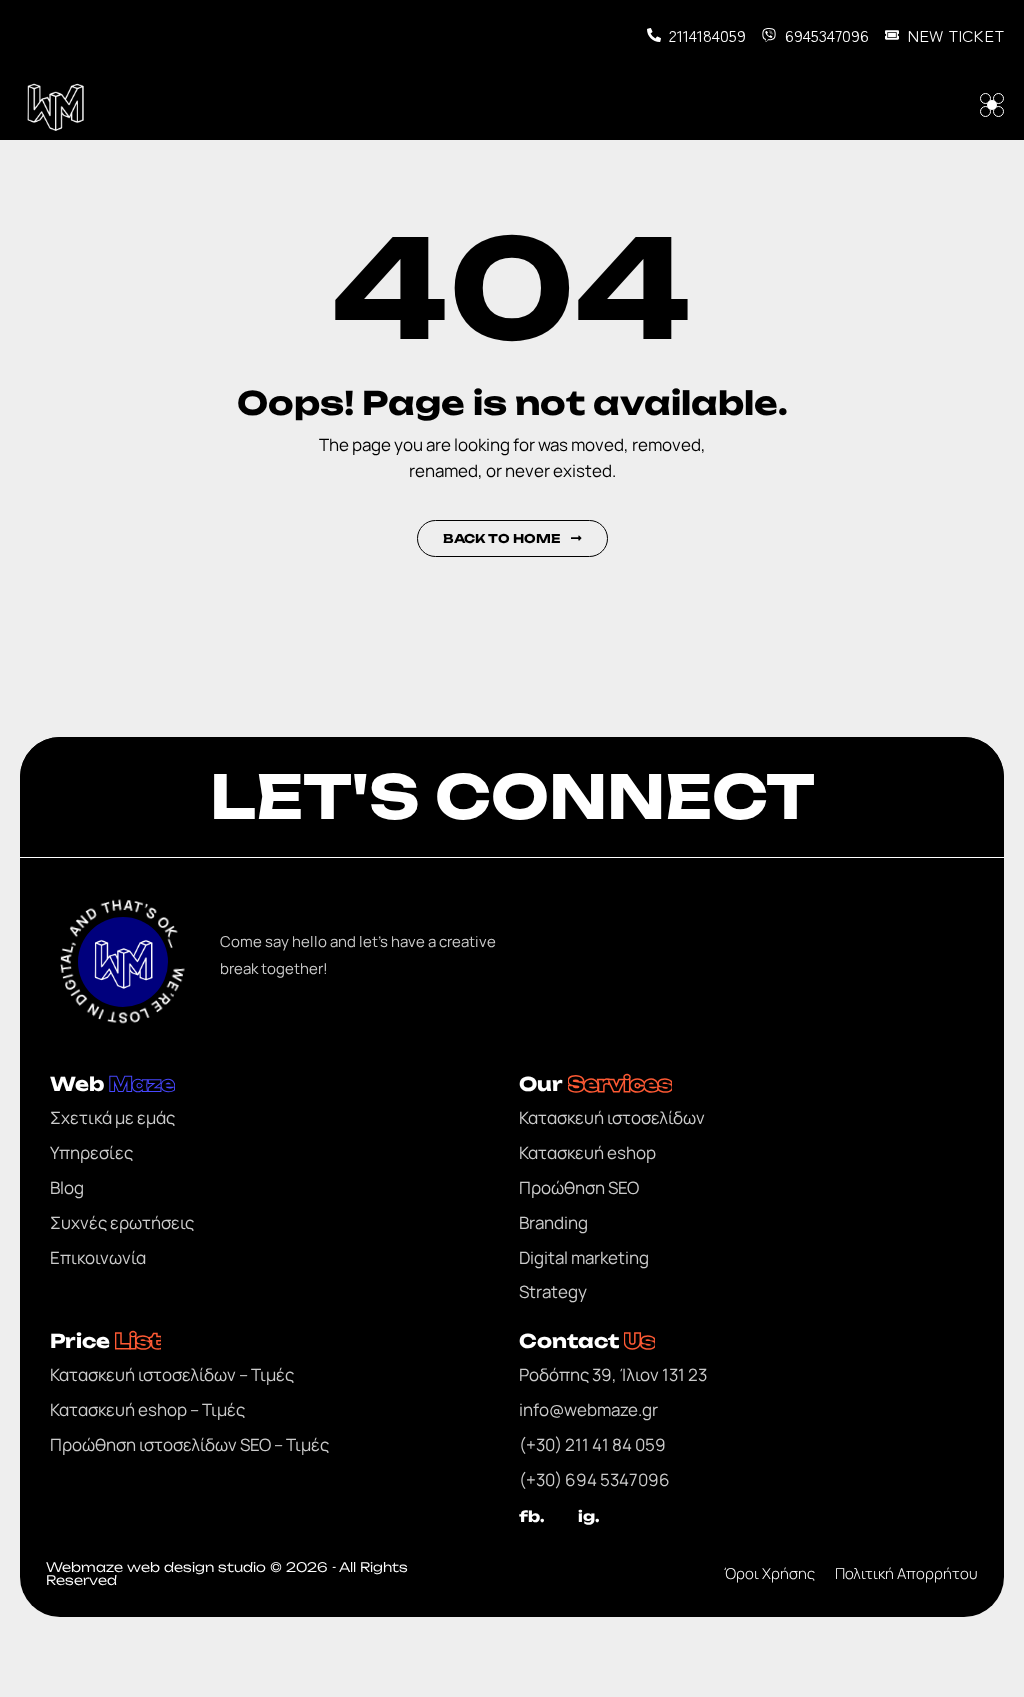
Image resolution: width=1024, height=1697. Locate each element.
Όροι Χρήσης (769, 1573)
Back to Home (502, 538)
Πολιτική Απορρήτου (906, 1573)
